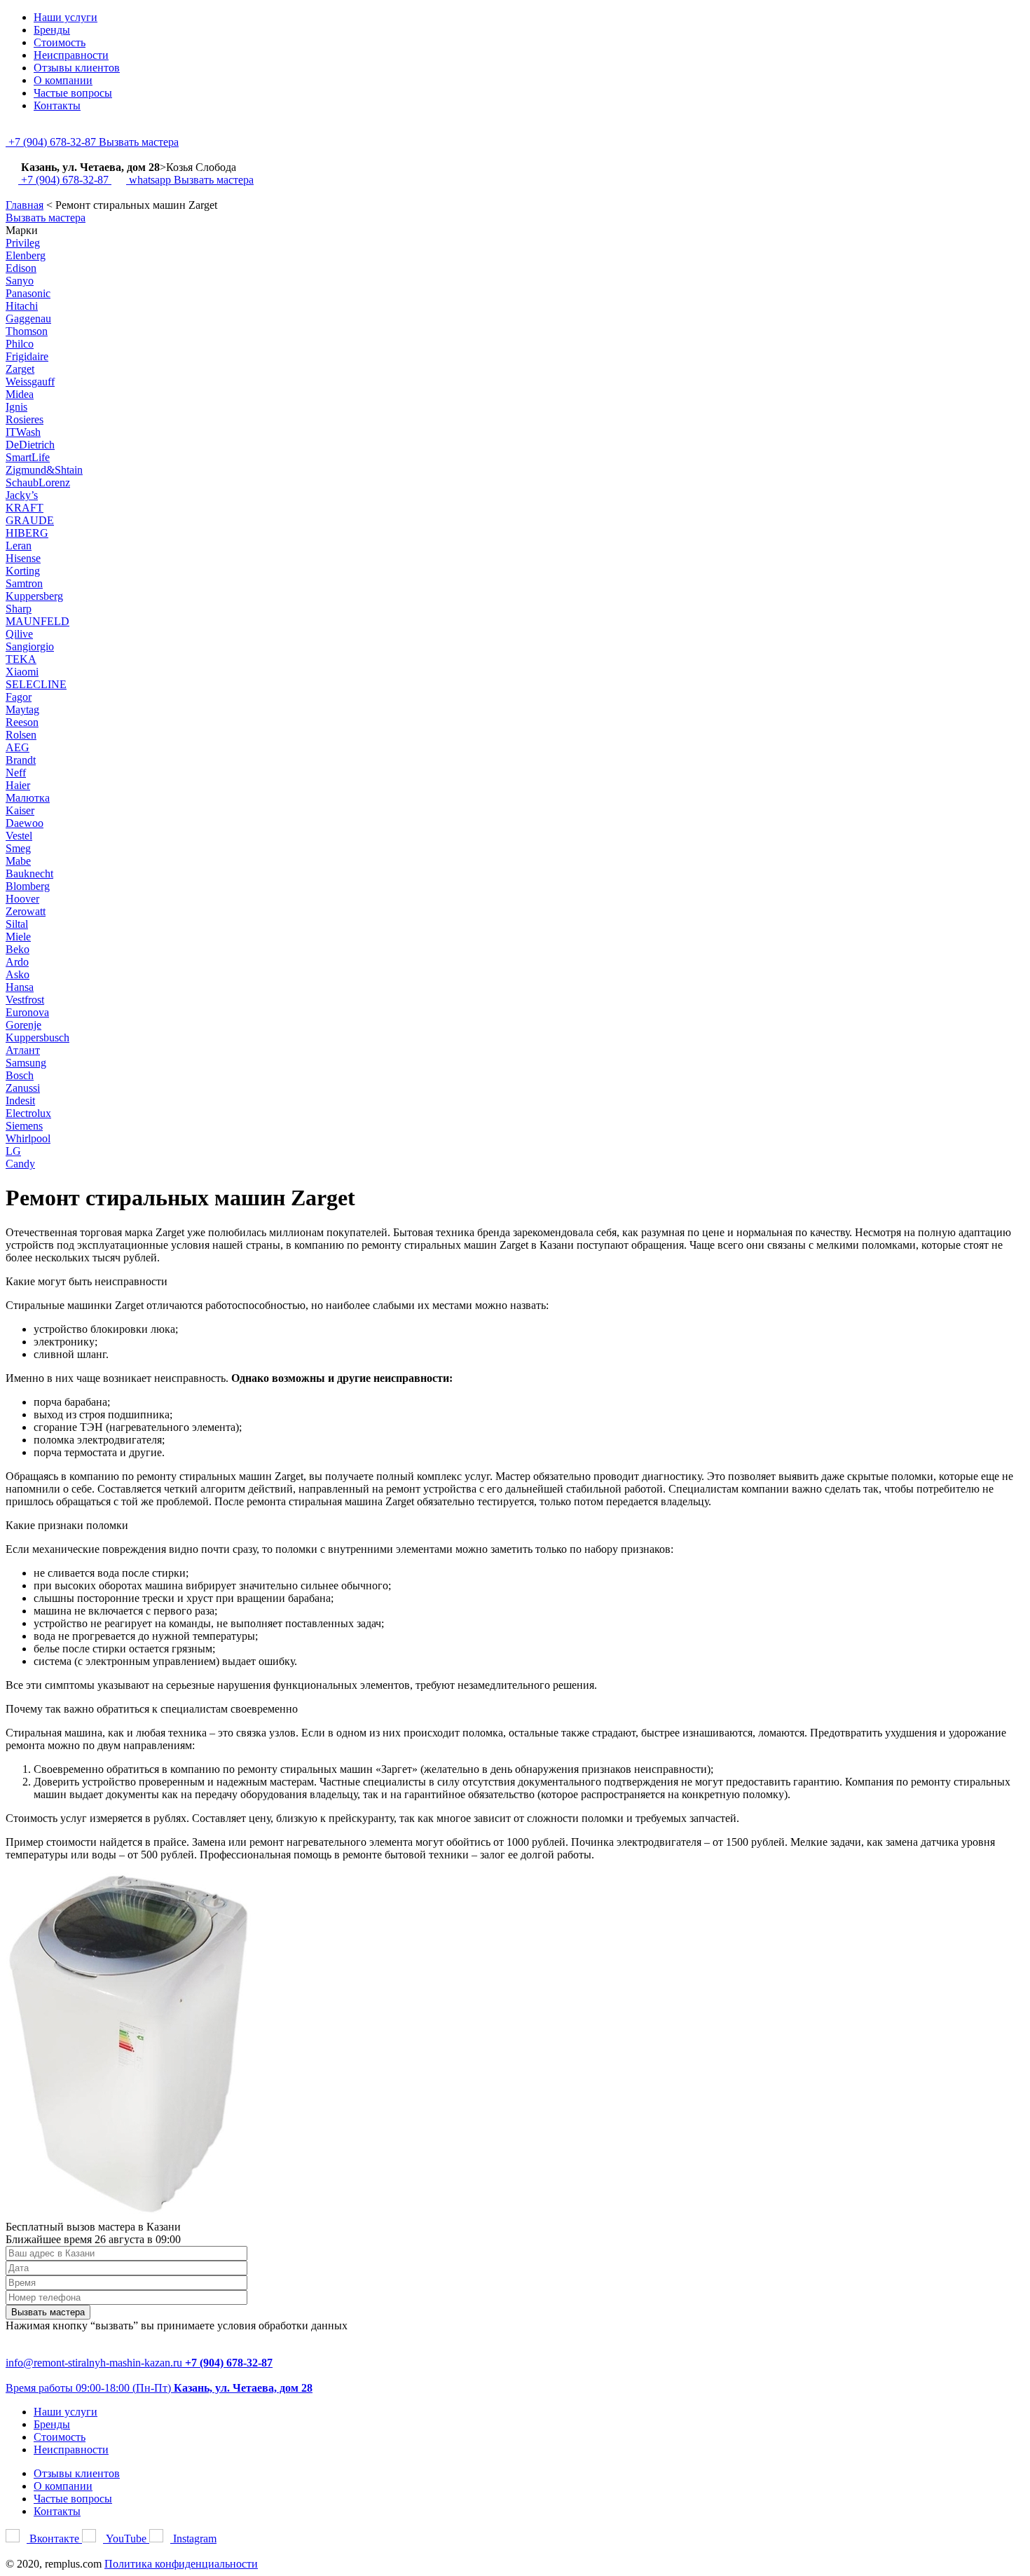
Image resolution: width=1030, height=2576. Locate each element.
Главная (25, 205)
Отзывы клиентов (77, 68)
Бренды (52, 30)
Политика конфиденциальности (181, 2564)
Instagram (193, 2539)
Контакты (57, 105)
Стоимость (60, 42)
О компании (63, 80)
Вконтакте (54, 2539)
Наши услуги (66, 17)
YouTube (126, 2539)
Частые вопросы (73, 93)
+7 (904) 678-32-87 (52, 142)
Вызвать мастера (139, 142)
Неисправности (71, 55)
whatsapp (150, 180)
